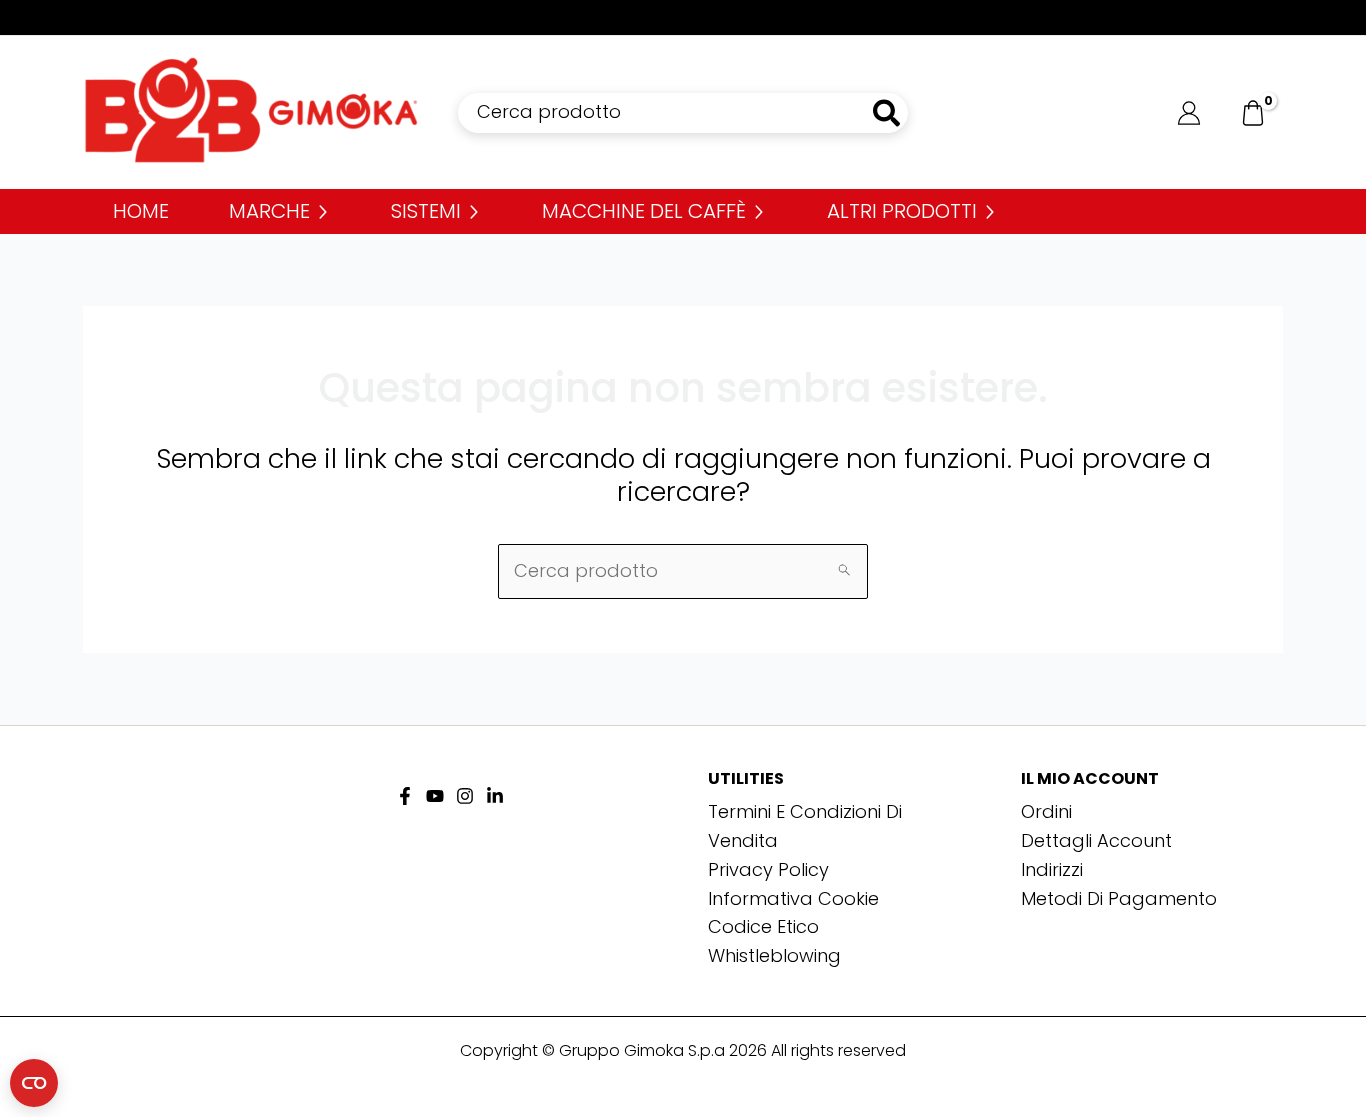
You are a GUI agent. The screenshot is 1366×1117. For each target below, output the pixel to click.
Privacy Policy (768, 869)
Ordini (1046, 811)
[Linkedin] (495, 796)
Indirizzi (1052, 869)
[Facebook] (405, 796)
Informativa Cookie (793, 898)
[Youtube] (435, 796)
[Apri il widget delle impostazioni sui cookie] (34, 1083)
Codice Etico (763, 926)
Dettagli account (1096, 840)
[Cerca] (887, 113)
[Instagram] (465, 796)
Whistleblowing (774, 955)
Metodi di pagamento (1119, 898)
